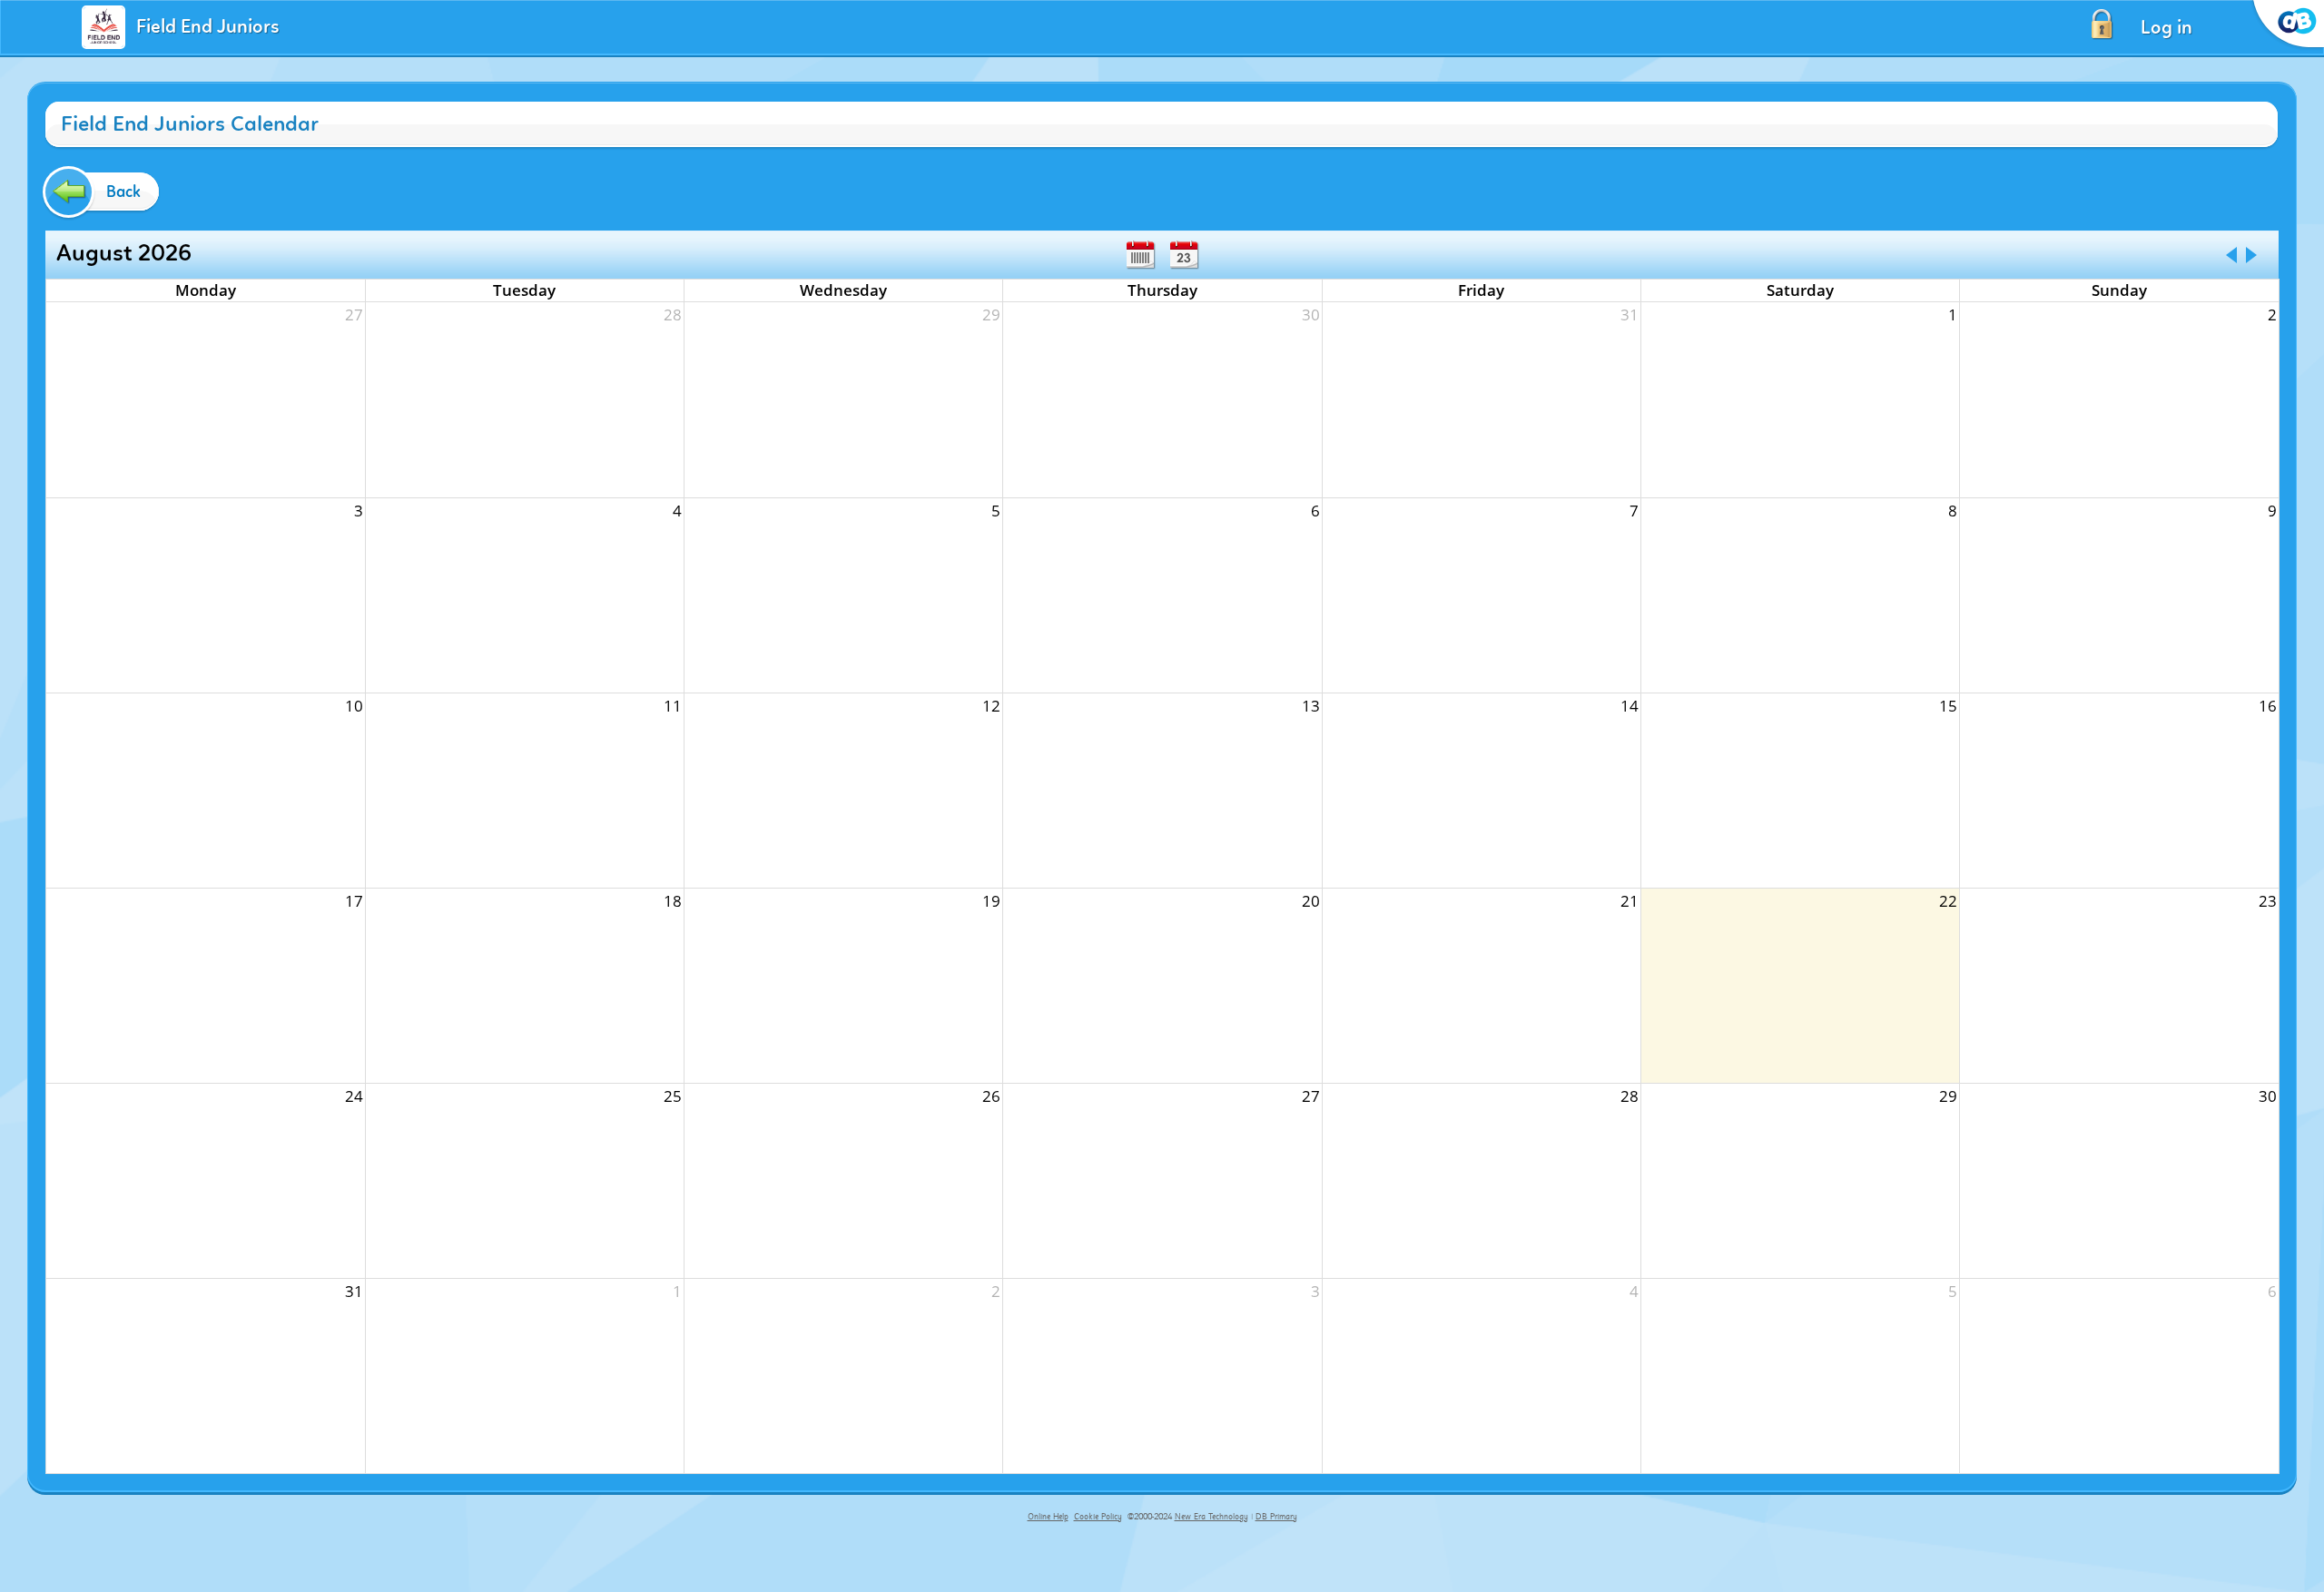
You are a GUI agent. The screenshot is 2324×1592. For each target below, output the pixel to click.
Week (1140, 255)
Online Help (1048, 1517)
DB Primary (1276, 1517)
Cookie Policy (1098, 1517)
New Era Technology (1211, 1517)
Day (1184, 255)
